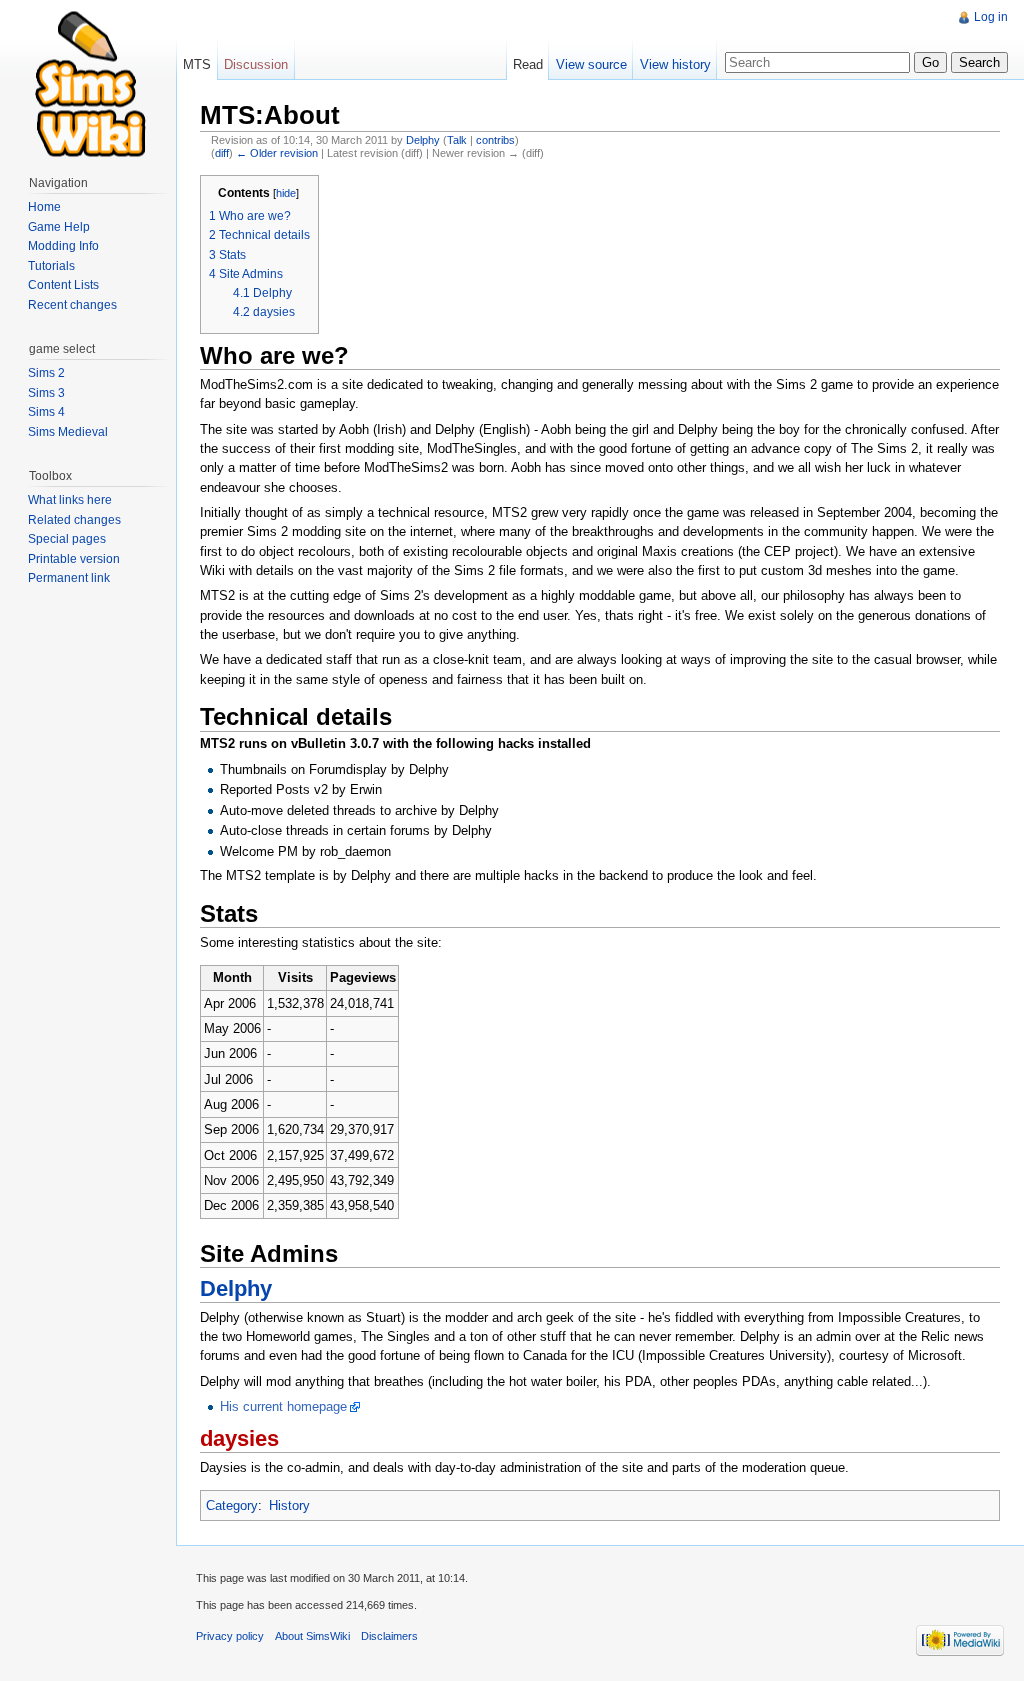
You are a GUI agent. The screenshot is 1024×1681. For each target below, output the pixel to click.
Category (232, 1505)
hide (286, 193)
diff (222, 153)
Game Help (59, 227)
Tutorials (51, 266)
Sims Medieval (68, 432)
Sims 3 (46, 393)
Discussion (256, 64)
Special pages (67, 539)
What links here (70, 500)
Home (44, 207)
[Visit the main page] (88, 80)
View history (675, 64)
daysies (239, 1438)
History (289, 1505)
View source (591, 64)
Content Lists (63, 285)
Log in (991, 17)
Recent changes (72, 305)
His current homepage (283, 1406)
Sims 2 (46, 373)
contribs (495, 140)
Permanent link (69, 578)
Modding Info (63, 246)
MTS (197, 64)
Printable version (74, 559)
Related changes (74, 520)
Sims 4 (46, 412)
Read (528, 64)
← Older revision (277, 153)
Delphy (423, 140)
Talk (457, 140)
